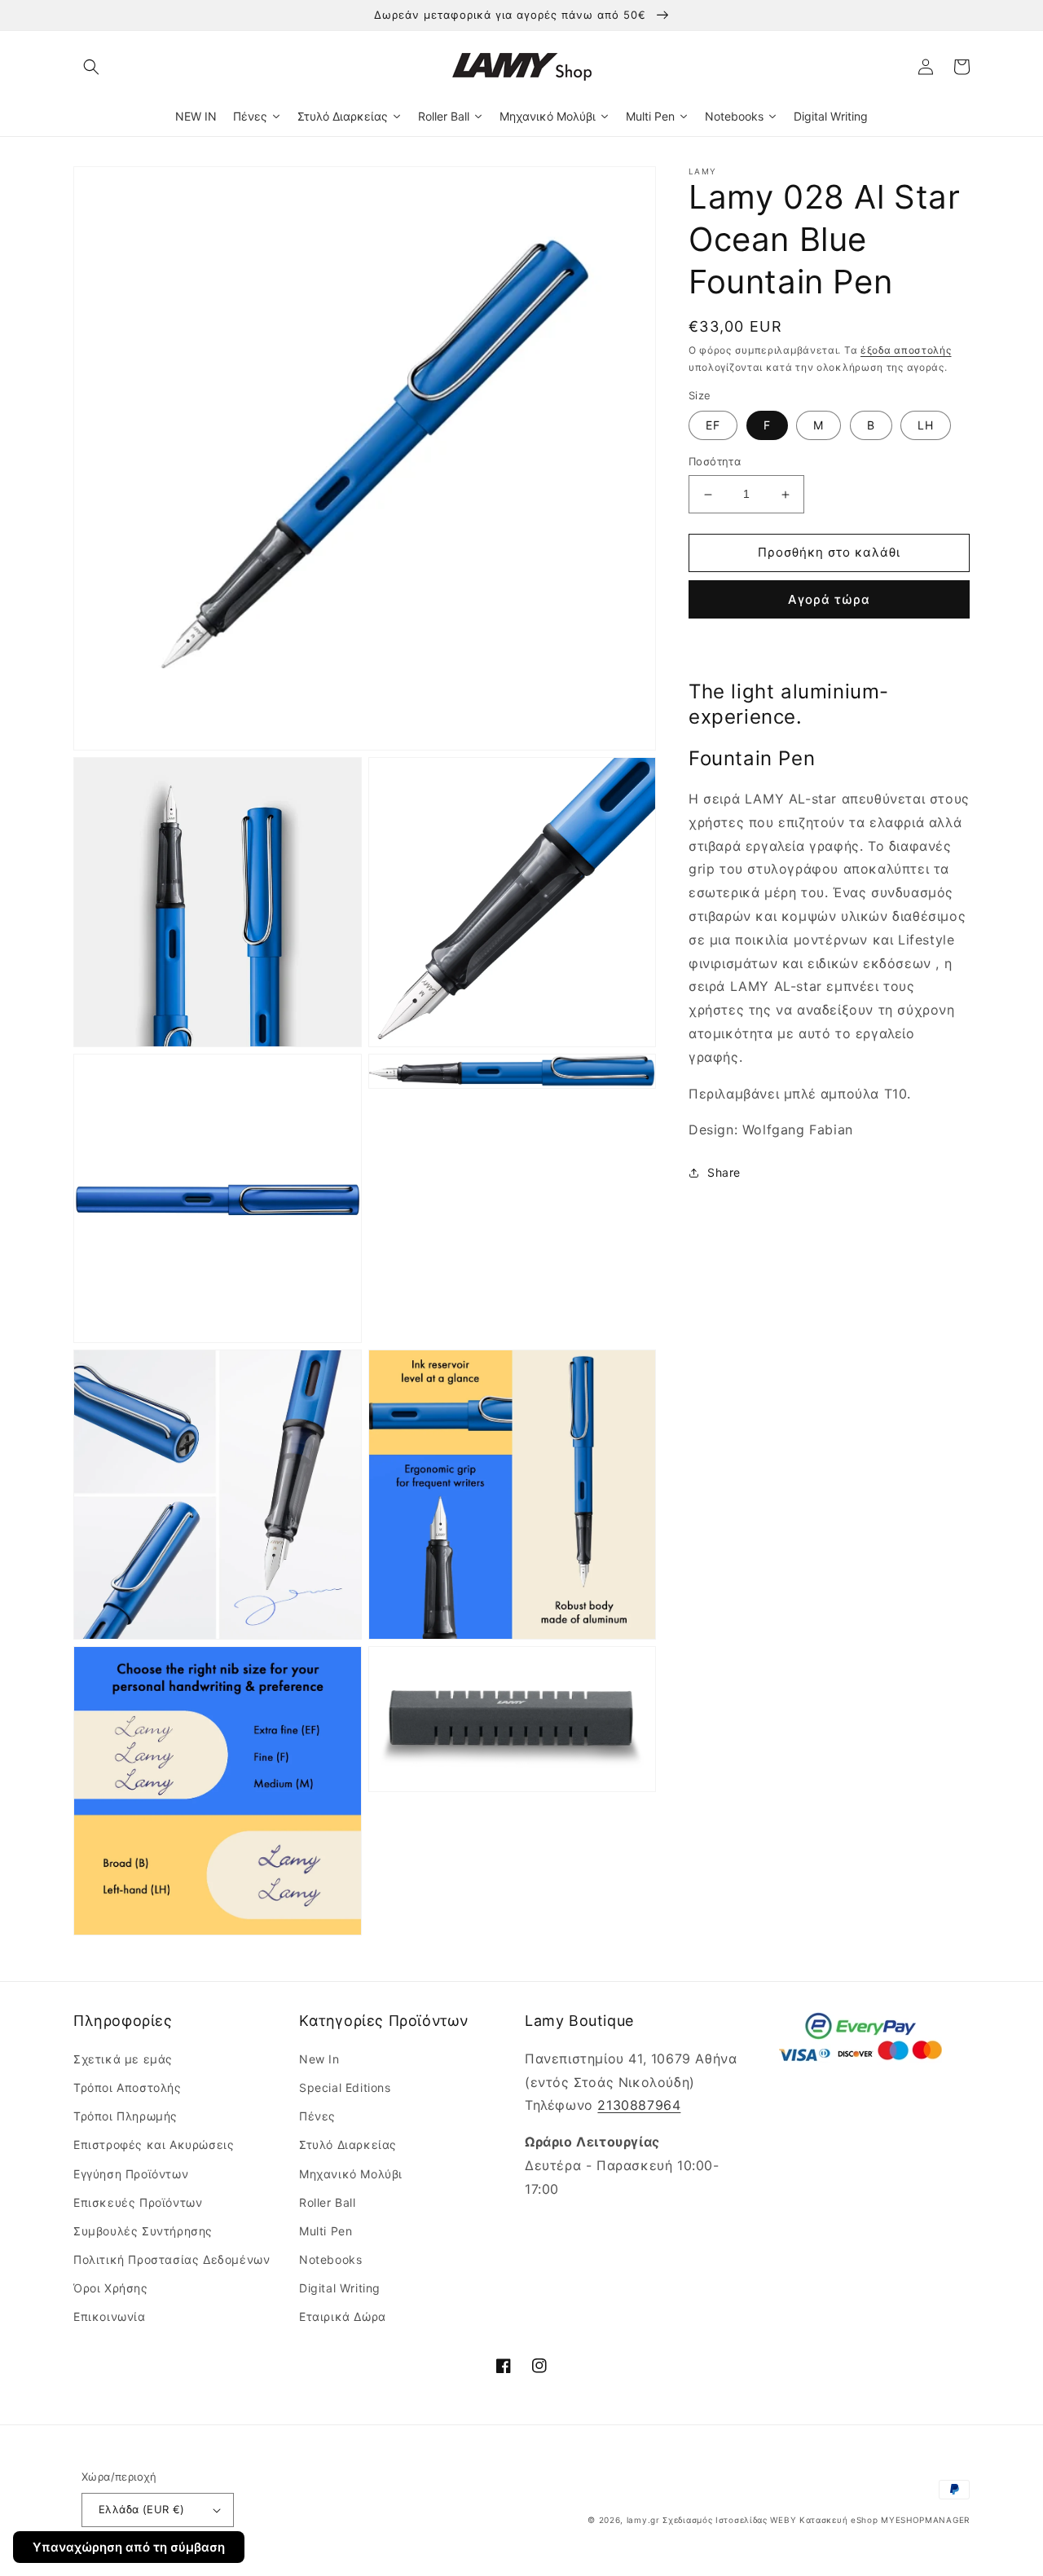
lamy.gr (643, 2520)
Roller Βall (328, 2202)
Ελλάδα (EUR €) (142, 2509)
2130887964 (639, 2105)
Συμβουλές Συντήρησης (143, 2231)
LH (926, 426)
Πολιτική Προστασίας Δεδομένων (172, 2259)
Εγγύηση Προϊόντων (131, 2174)
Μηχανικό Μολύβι (351, 2174)
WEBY (783, 2520)
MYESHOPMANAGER (925, 2520)
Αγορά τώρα (829, 599)
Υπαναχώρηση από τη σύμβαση (129, 2547)
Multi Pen (326, 2231)
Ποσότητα (715, 462)
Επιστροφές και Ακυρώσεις (154, 2144)
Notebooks (330, 2259)
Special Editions (345, 2087)
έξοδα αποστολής (906, 350)
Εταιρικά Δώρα (343, 2316)
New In (319, 2059)
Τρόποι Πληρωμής (125, 2116)
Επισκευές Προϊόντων (138, 2202)
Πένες (317, 2116)
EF (713, 426)
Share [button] (724, 1172)
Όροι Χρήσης (111, 2288)
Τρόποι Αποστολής (128, 2087)
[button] (91, 67)
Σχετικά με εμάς (123, 2059)
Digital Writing (340, 2288)
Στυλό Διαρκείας (348, 2144)
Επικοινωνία (110, 2316)
